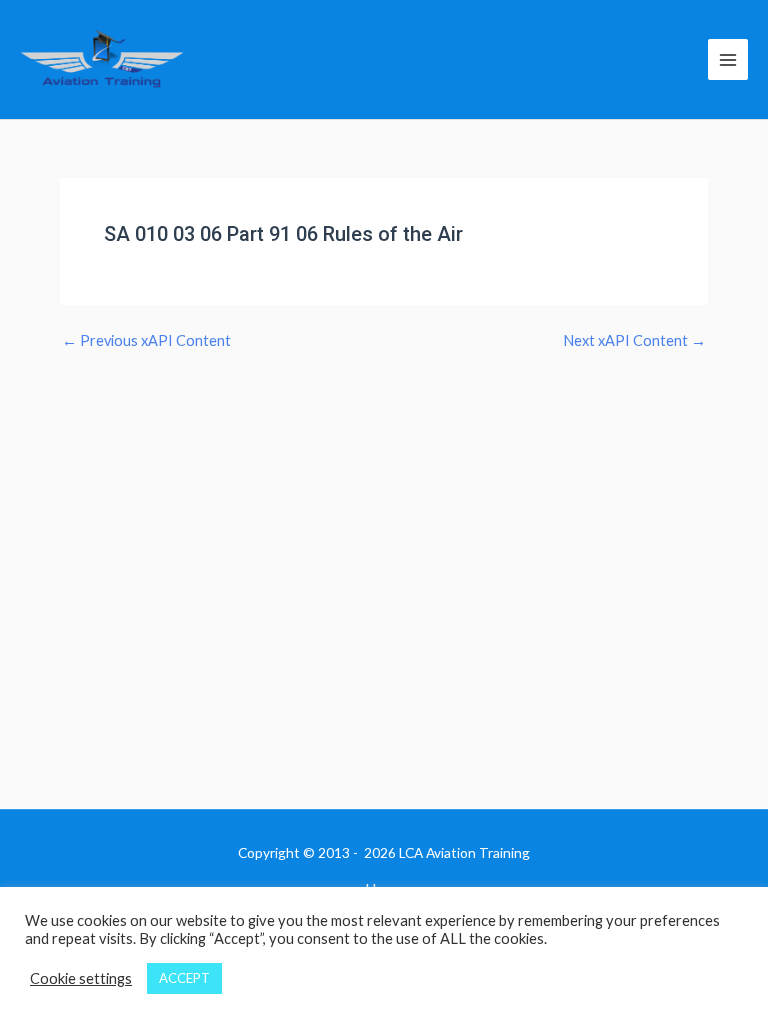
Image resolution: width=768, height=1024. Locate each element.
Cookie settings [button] (81, 978)
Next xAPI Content (634, 341)
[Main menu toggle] (728, 59)
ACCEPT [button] (184, 978)
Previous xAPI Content (146, 341)
